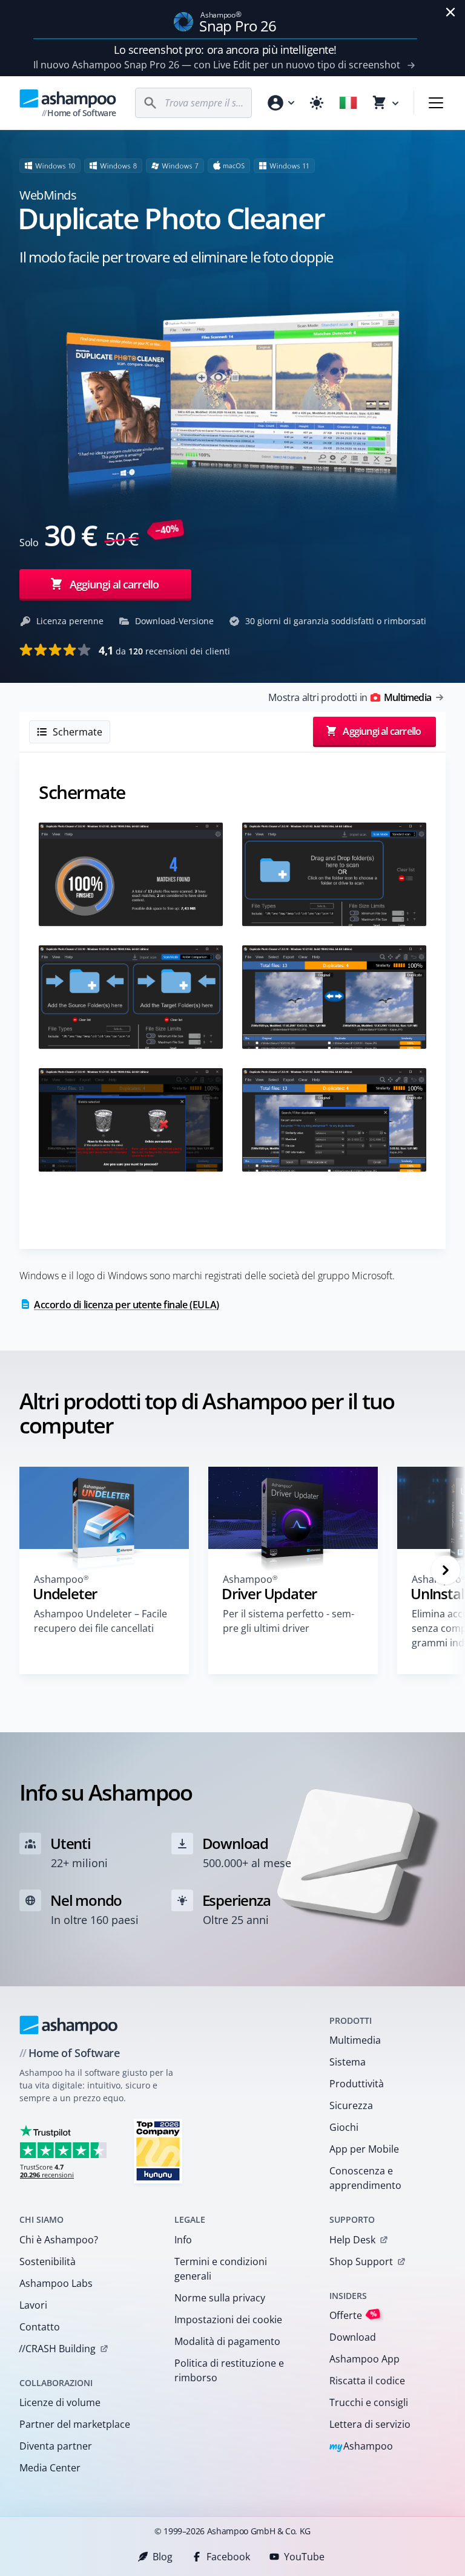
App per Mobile (364, 2149)
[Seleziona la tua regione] (348, 103)
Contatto (40, 2327)
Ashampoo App (364, 2359)
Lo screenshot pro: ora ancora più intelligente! (225, 50)
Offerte (353, 2315)
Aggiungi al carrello (114, 584)
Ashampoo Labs (56, 2283)
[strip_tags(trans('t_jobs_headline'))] (158, 2150)
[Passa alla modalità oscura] (317, 103)
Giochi (344, 2127)
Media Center (50, 2468)
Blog (163, 2557)
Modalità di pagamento (227, 2341)
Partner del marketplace (75, 2424)
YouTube (304, 2557)
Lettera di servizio (370, 2424)
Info (183, 2240)
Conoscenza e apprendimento (365, 2178)
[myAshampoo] (280, 103)
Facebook (228, 2557)
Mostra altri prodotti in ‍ (350, 697)
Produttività (357, 2084)
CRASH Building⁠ (57, 2349)
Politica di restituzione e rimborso (229, 2370)
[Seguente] (446, 1570)
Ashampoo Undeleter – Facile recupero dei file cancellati (101, 1621)
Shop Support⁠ (361, 2261)
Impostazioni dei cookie (228, 2320)
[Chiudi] (450, 12)
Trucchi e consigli (369, 2402)
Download (353, 2337)
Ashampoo (361, 2447)
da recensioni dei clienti (164, 650)
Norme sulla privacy (220, 2298)
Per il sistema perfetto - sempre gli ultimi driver (289, 1621)
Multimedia (355, 2040)
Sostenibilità (48, 2261)
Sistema (348, 2062)
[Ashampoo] (69, 2025)
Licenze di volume (60, 2402)
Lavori (33, 2305)
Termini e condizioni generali (221, 2269)
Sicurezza (351, 2105)
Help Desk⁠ (352, 2240)
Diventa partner (56, 2446)
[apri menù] (436, 103)
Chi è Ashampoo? (59, 2240)
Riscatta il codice (367, 2381)
